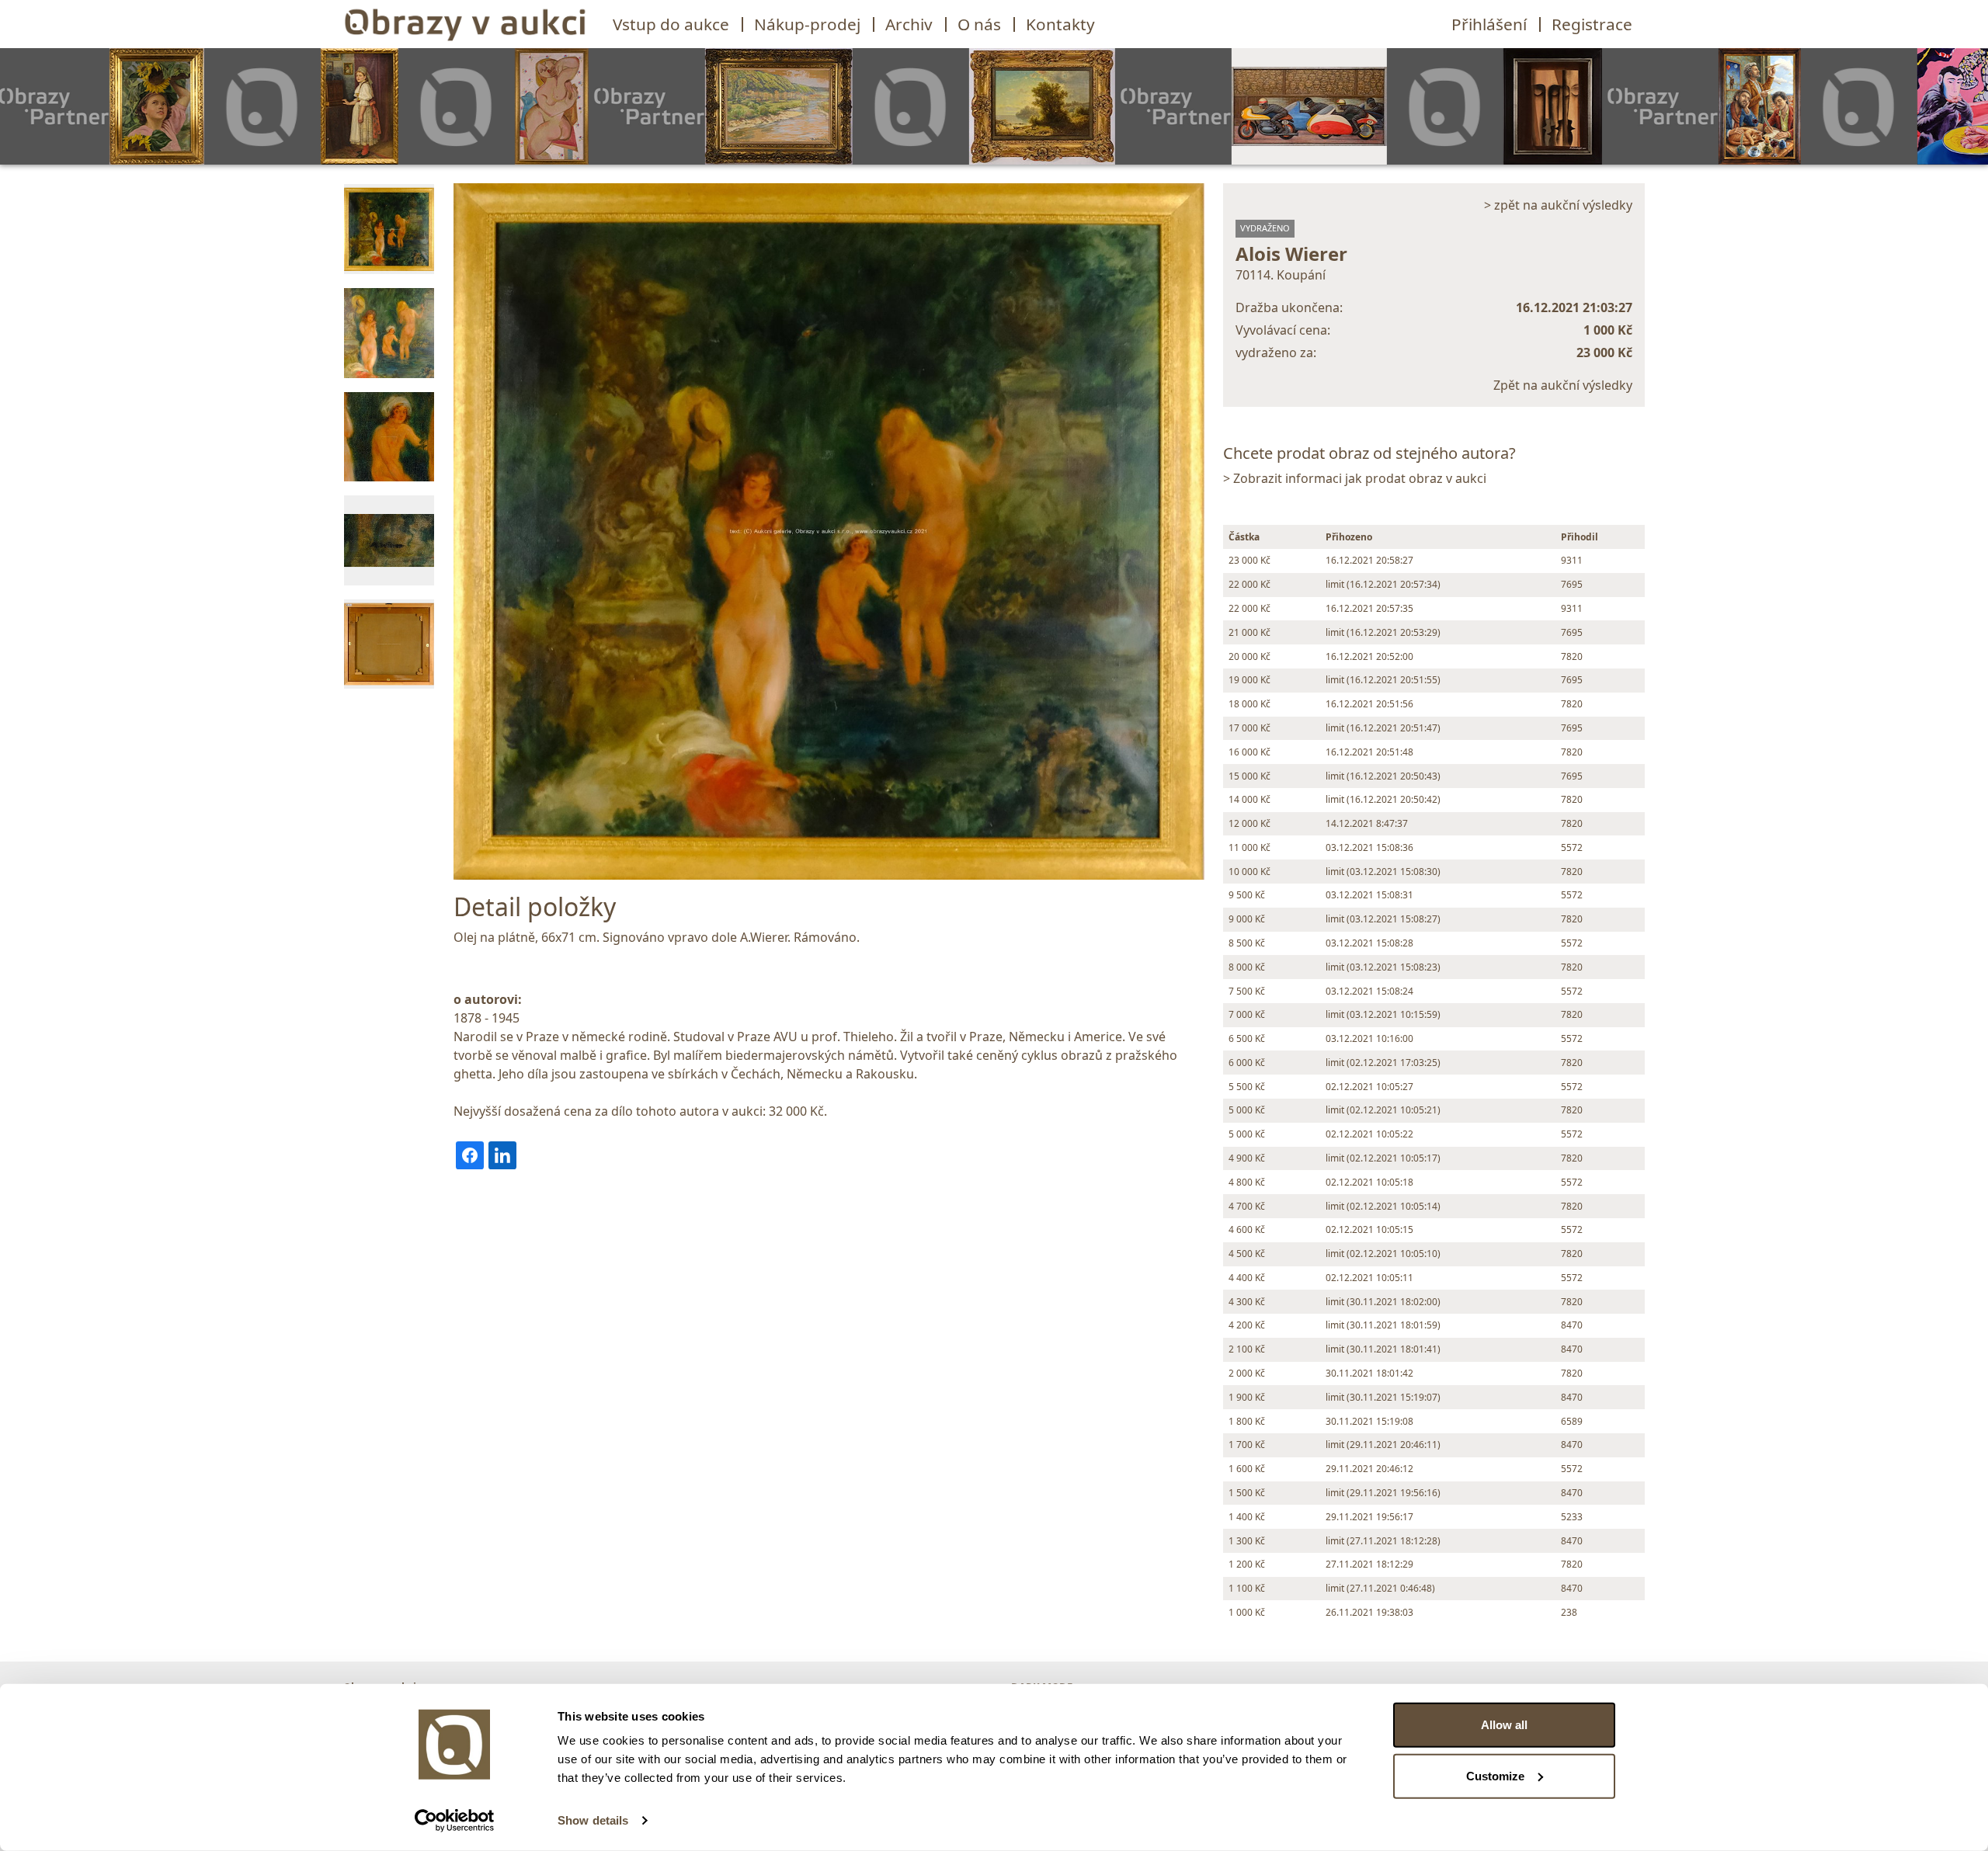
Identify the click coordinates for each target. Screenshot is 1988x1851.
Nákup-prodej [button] (807, 24)
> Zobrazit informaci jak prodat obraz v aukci (1355, 478)
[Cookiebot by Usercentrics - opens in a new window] (455, 1821)
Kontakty (1060, 24)
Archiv (909, 24)
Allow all (1504, 1725)
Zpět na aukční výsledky (1563, 385)
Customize (1495, 1775)
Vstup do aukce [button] (671, 24)
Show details (593, 1820)
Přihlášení (1489, 24)
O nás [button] (979, 24)
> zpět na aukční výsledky (1558, 205)
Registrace (1592, 24)
